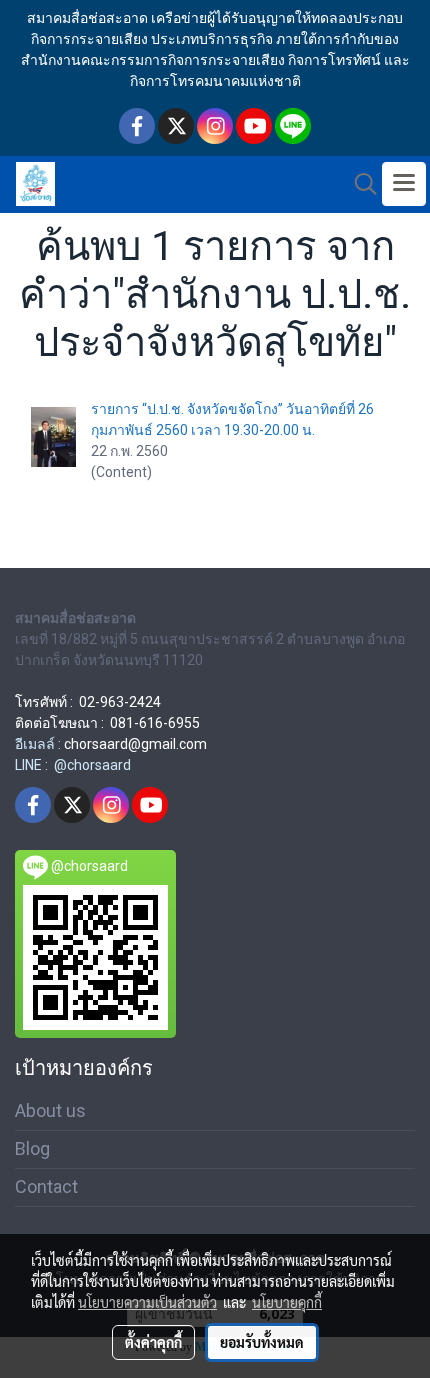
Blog (32, 1148)
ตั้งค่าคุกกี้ (153, 1342)
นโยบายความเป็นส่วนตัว (147, 1302)
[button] (359, 184)
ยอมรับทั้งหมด (262, 1342)
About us (50, 1110)
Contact (46, 1186)
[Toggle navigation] (404, 184)
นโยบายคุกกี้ (287, 1302)
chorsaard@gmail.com (135, 744)
